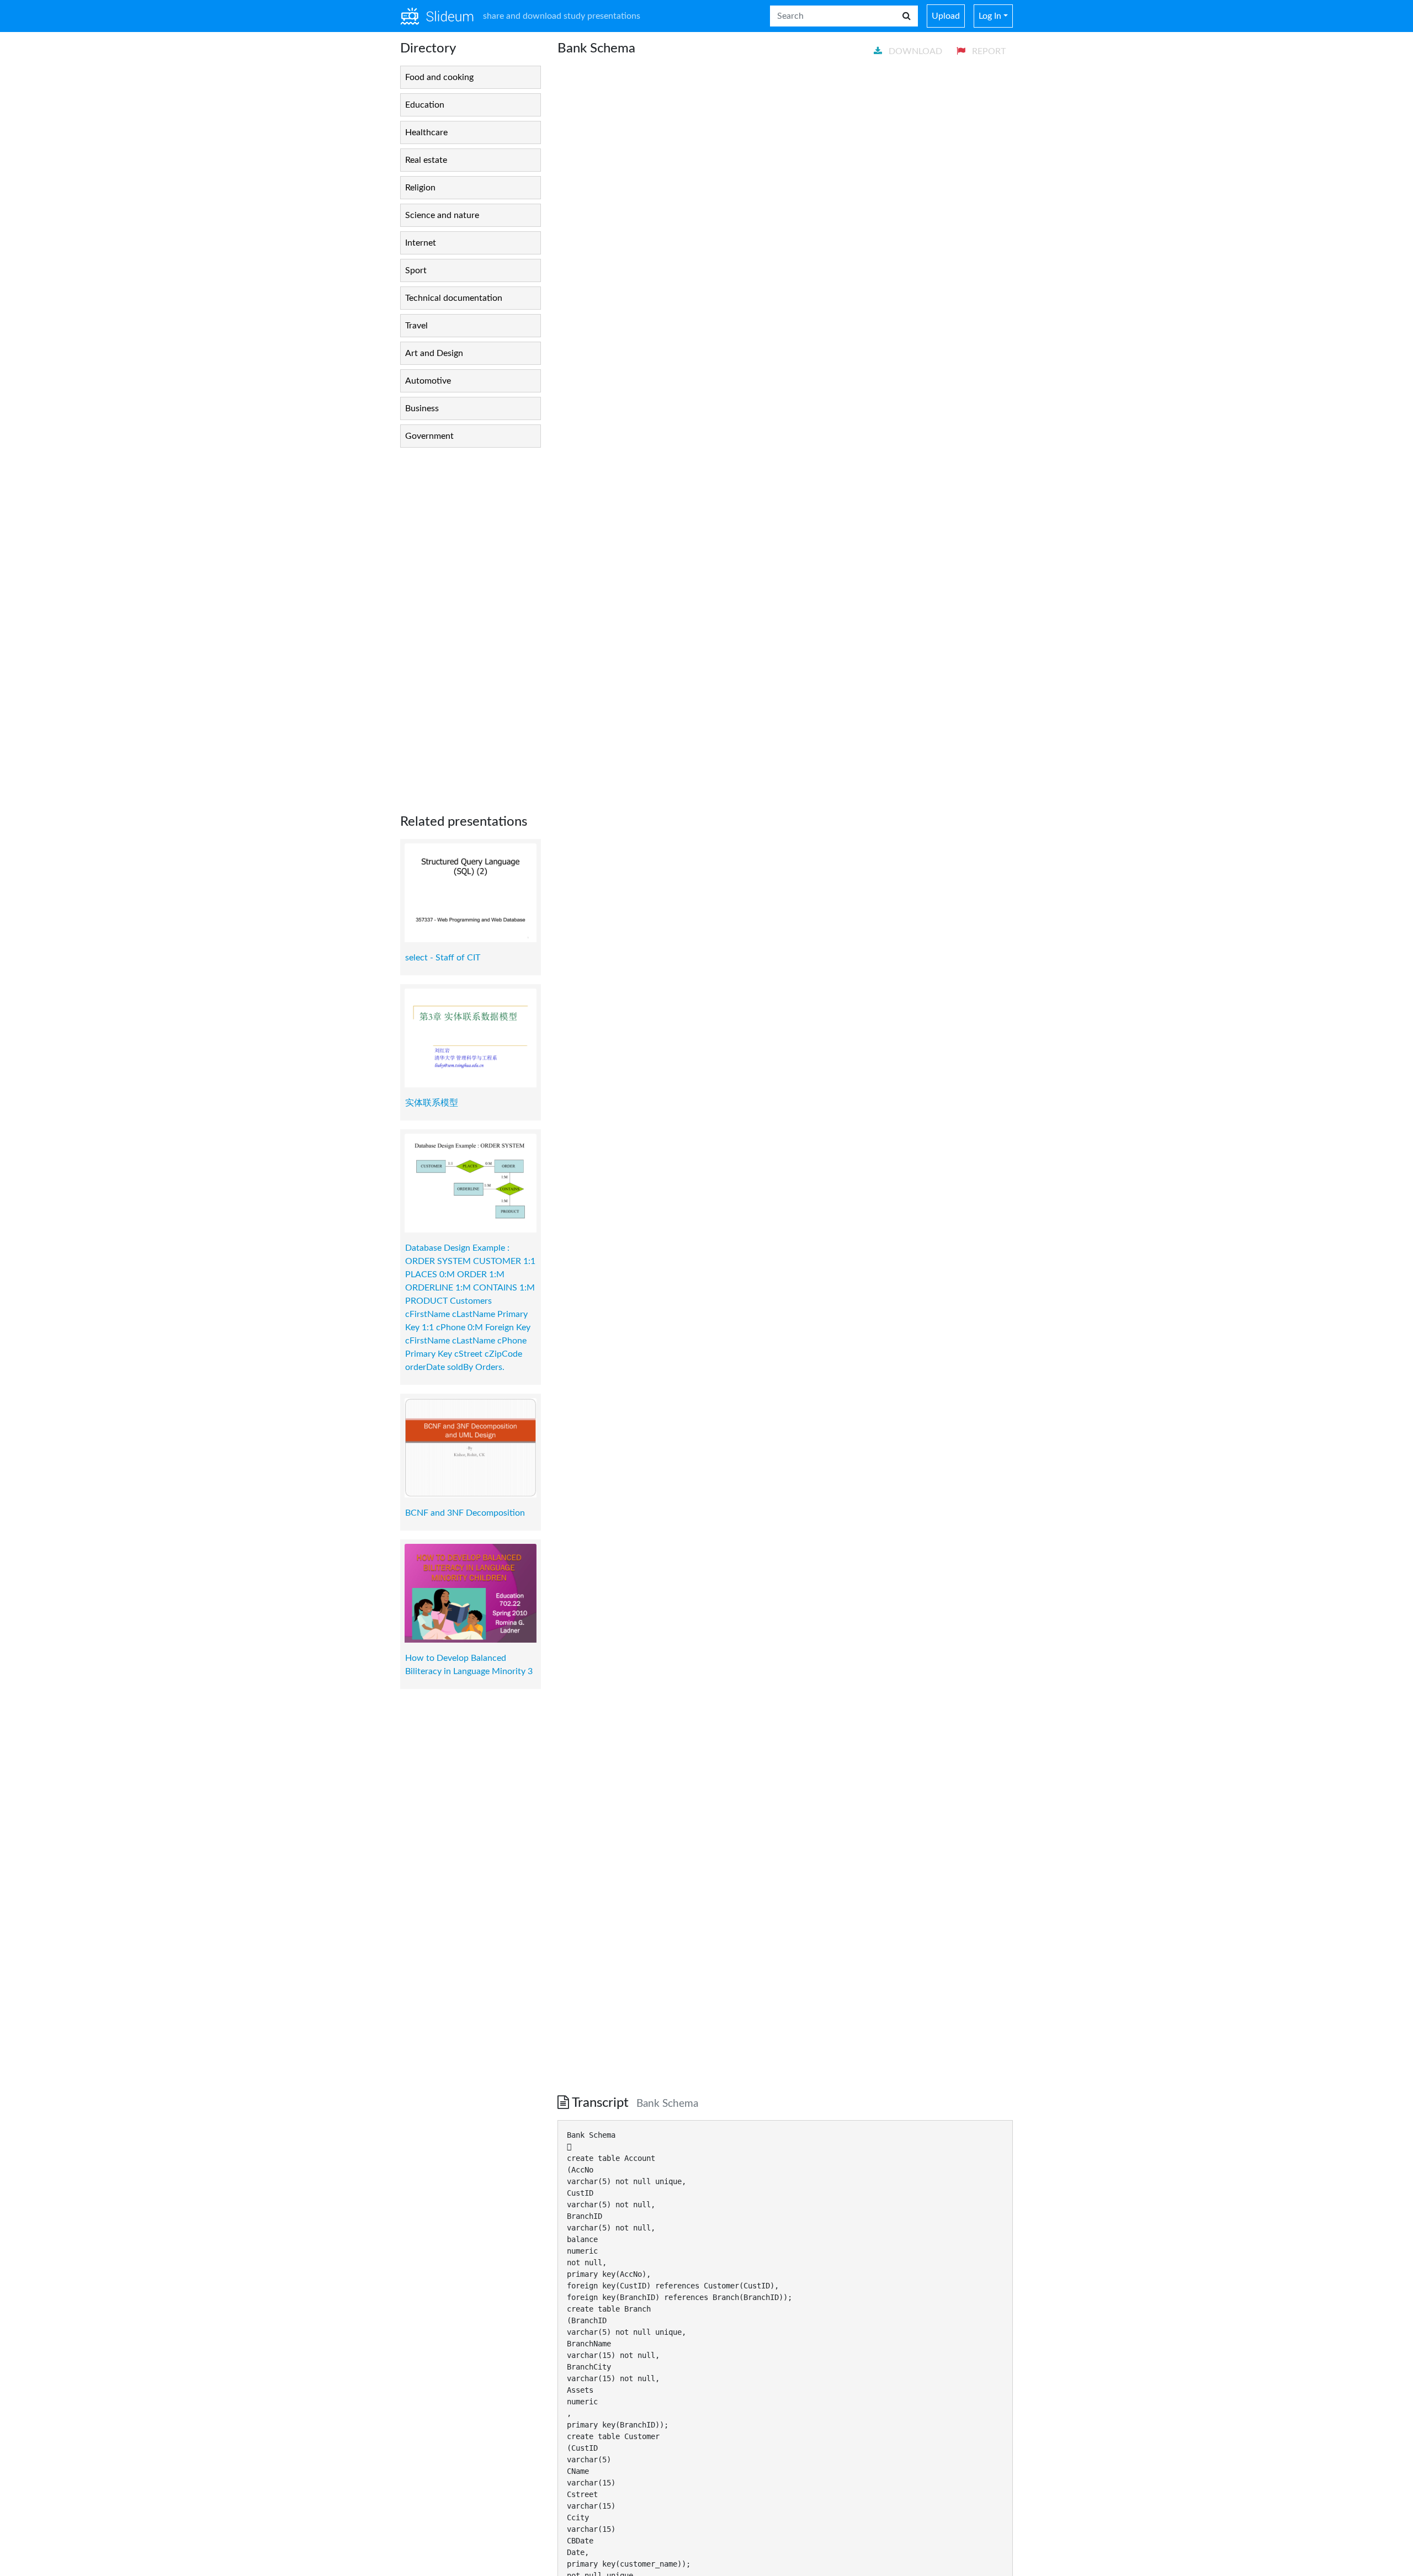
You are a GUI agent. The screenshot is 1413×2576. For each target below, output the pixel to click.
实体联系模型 (432, 1103)
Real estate (426, 160)
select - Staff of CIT (443, 958)
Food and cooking (439, 77)
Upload (946, 16)
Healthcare (426, 132)
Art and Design (434, 353)
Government (429, 436)
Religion (420, 188)
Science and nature (442, 215)
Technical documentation (454, 298)
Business (422, 408)
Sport (416, 270)
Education (425, 105)
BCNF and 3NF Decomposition (465, 1513)
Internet (421, 243)
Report (988, 51)
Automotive (428, 381)
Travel (416, 326)
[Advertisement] (471, 622)
